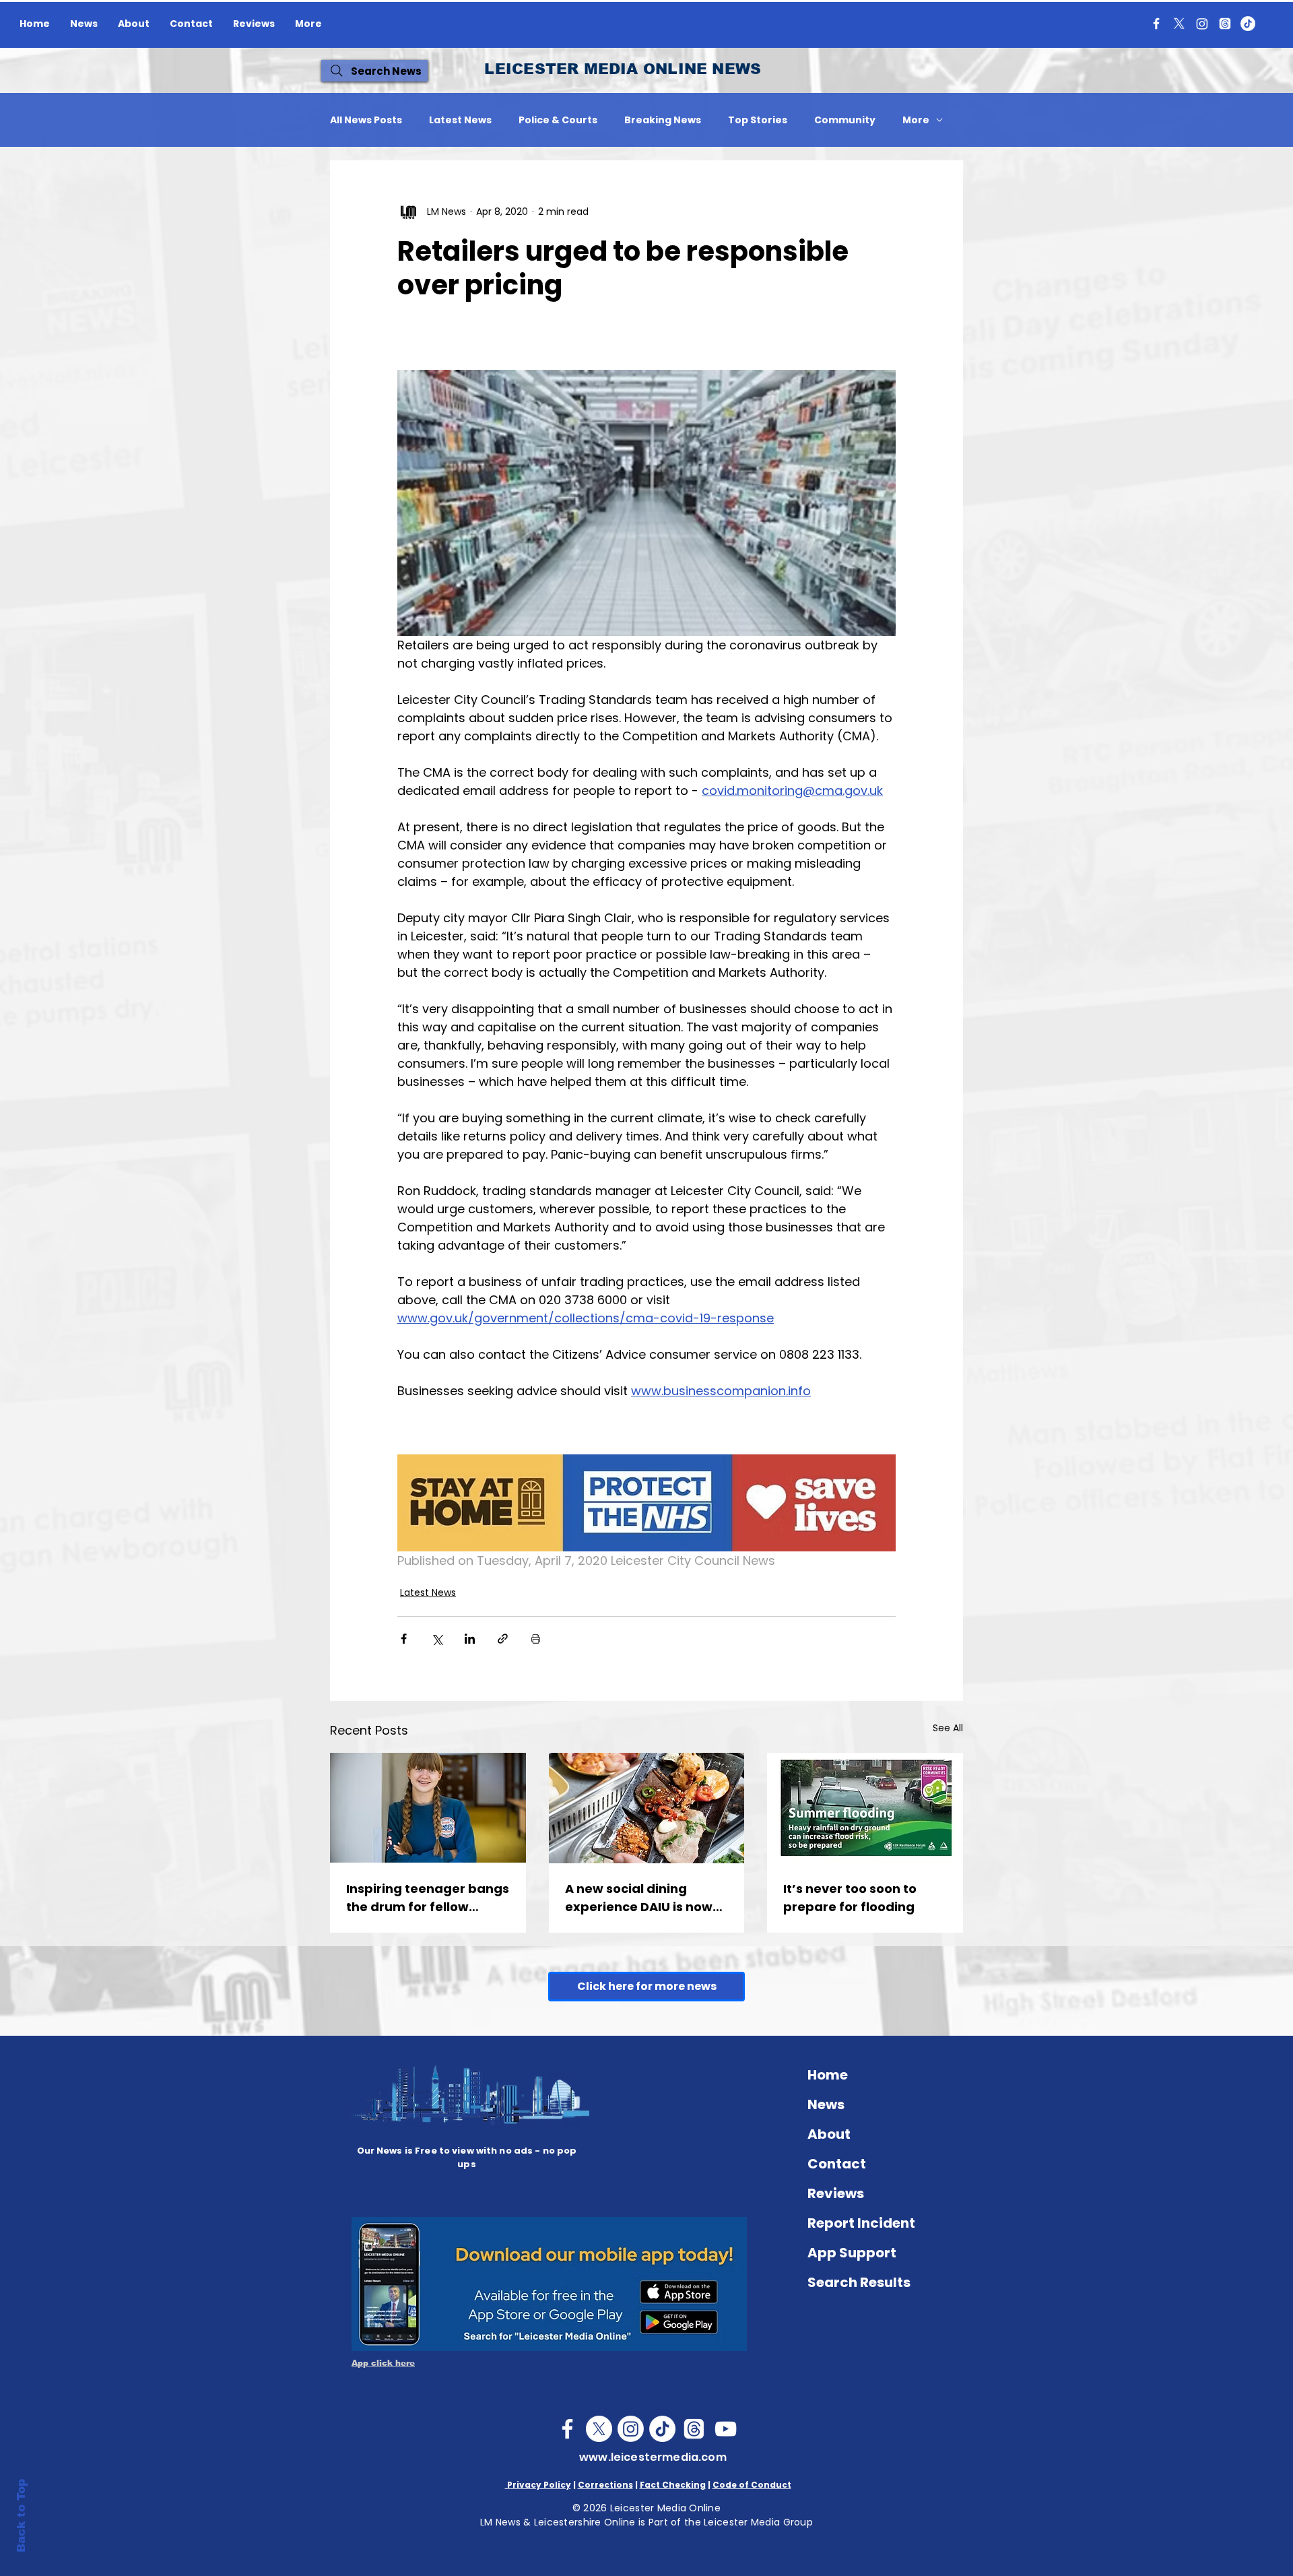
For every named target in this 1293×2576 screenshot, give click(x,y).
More (916, 120)
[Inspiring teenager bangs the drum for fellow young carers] (428, 1808)
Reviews (836, 2193)
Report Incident (861, 2223)
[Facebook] (1156, 24)
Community (845, 120)
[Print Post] (536, 1639)
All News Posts (366, 120)
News (826, 2104)
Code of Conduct (752, 2485)
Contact (837, 2164)
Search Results (859, 2282)
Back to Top (21, 2516)
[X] (1179, 24)
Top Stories (758, 120)
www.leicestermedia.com (653, 2457)
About (829, 2134)
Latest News (460, 120)
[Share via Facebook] (404, 1639)
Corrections (605, 2485)
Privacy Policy (538, 2485)
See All (948, 1728)
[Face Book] (567, 2429)
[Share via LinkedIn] (470, 1639)
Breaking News (663, 120)
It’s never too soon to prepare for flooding (850, 1898)
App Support (852, 2253)
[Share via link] (503, 1639)
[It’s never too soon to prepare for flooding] (865, 1808)
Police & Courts (558, 120)
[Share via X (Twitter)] (437, 1639)
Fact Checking (673, 2485)
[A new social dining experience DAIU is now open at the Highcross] (647, 1808)
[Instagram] (1202, 24)
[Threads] (1225, 24)
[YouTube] (726, 2429)
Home (828, 2075)
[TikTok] (1248, 24)
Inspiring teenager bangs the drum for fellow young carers (428, 1898)
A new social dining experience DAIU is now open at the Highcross (639, 1898)
